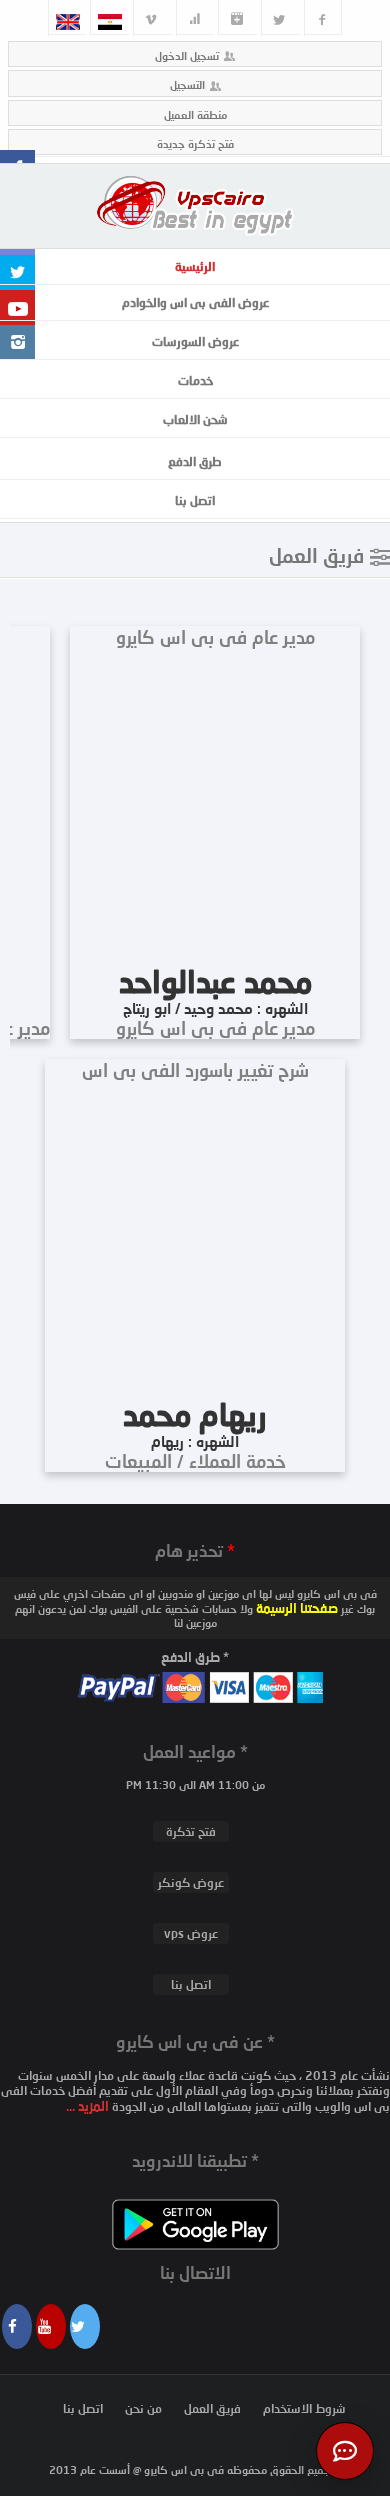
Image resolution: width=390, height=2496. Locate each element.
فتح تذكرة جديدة (195, 143)
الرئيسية (195, 266)
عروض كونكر (191, 1882)
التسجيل (187, 84)
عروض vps (191, 1933)
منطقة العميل (195, 114)
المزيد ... (89, 2106)
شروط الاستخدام (304, 2408)
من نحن (143, 2408)
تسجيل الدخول (187, 55)
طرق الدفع (195, 461)
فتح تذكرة (191, 1831)
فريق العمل (212, 2408)
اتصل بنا (195, 500)
